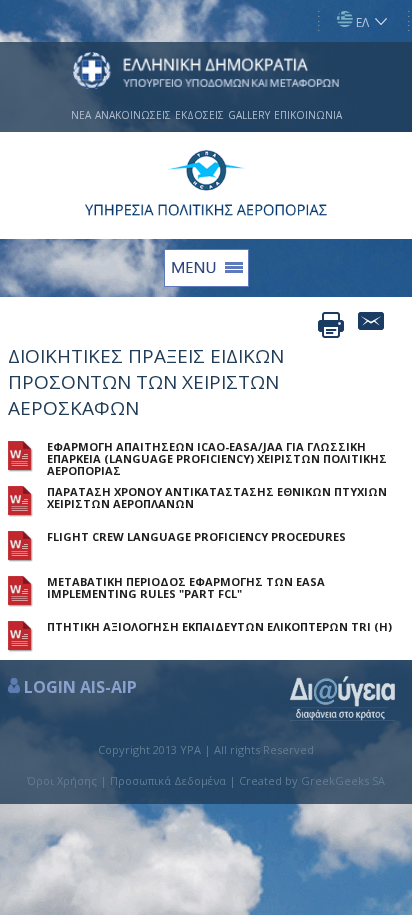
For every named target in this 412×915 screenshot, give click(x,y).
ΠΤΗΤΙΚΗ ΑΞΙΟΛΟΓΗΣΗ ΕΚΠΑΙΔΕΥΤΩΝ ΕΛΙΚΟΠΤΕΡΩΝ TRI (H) (219, 627)
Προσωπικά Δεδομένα (168, 780)
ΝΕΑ (81, 115)
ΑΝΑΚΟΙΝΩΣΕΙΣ (133, 115)
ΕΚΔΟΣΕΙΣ (199, 115)
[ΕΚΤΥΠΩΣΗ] (331, 325)
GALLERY (249, 115)
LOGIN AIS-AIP (80, 687)
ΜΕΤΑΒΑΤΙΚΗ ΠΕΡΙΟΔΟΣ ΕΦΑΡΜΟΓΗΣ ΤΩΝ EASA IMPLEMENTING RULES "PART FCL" (186, 588)
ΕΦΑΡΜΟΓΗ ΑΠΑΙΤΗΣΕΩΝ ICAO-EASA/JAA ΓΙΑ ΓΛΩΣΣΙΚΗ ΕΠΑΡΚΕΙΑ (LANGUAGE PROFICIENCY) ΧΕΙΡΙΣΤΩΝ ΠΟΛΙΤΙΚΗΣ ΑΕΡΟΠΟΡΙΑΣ (217, 459)
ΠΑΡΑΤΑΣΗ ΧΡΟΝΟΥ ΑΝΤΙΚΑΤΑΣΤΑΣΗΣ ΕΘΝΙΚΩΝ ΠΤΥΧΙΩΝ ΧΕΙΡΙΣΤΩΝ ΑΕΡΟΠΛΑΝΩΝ (217, 498)
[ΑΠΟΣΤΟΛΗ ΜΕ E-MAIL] (371, 325)
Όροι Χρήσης (62, 780)
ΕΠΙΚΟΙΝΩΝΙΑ (308, 115)
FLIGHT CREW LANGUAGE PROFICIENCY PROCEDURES (196, 537)
